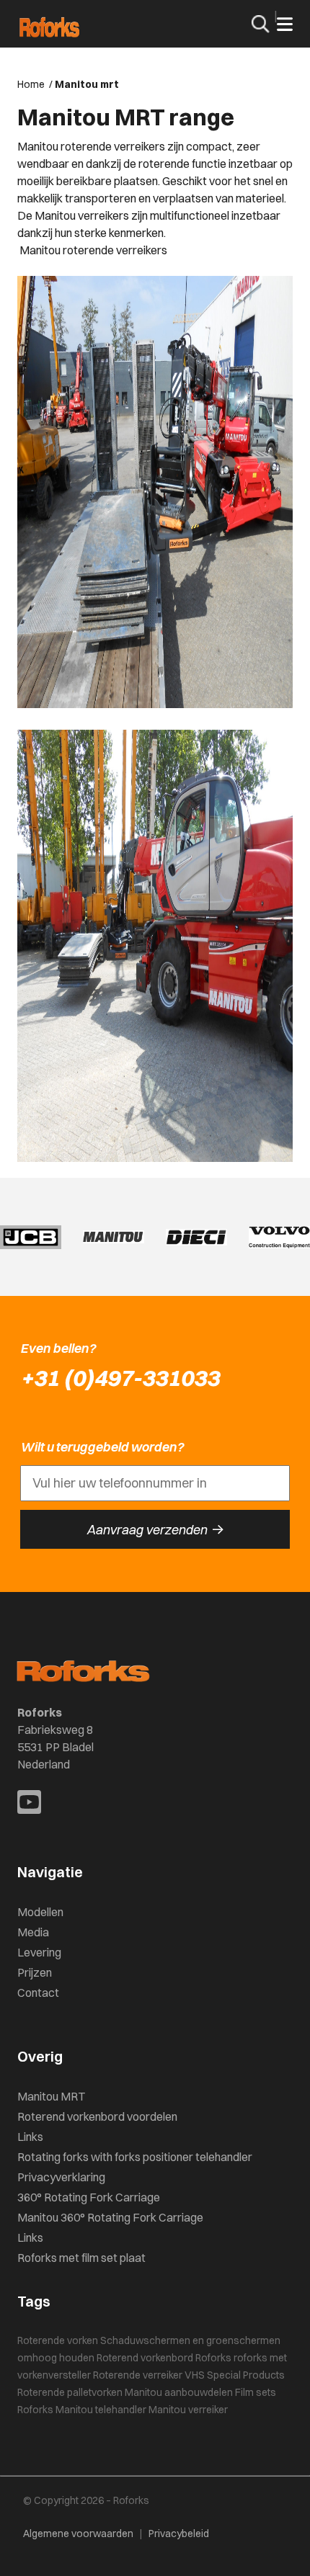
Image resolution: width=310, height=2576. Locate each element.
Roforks (213, 2358)
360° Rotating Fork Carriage (89, 2197)
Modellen (40, 1912)
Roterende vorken (58, 2340)
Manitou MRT (51, 2096)
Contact (38, 1993)
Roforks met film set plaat (81, 2258)
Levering (39, 1952)
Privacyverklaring (61, 2177)
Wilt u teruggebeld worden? (102, 1447)
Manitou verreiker (188, 2410)
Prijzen (35, 1972)
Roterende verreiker (138, 2375)
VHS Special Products (235, 2375)
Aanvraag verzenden (155, 1529)
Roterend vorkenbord (145, 2358)
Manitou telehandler (101, 2410)
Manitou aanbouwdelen (179, 2392)
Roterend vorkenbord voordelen (97, 2116)
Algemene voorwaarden (78, 2533)
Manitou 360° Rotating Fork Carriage (110, 2217)
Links (30, 2137)
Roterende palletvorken (70, 2392)
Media (33, 1932)
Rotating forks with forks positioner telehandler (135, 2157)
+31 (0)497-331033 (120, 1378)
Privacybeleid (179, 2533)
